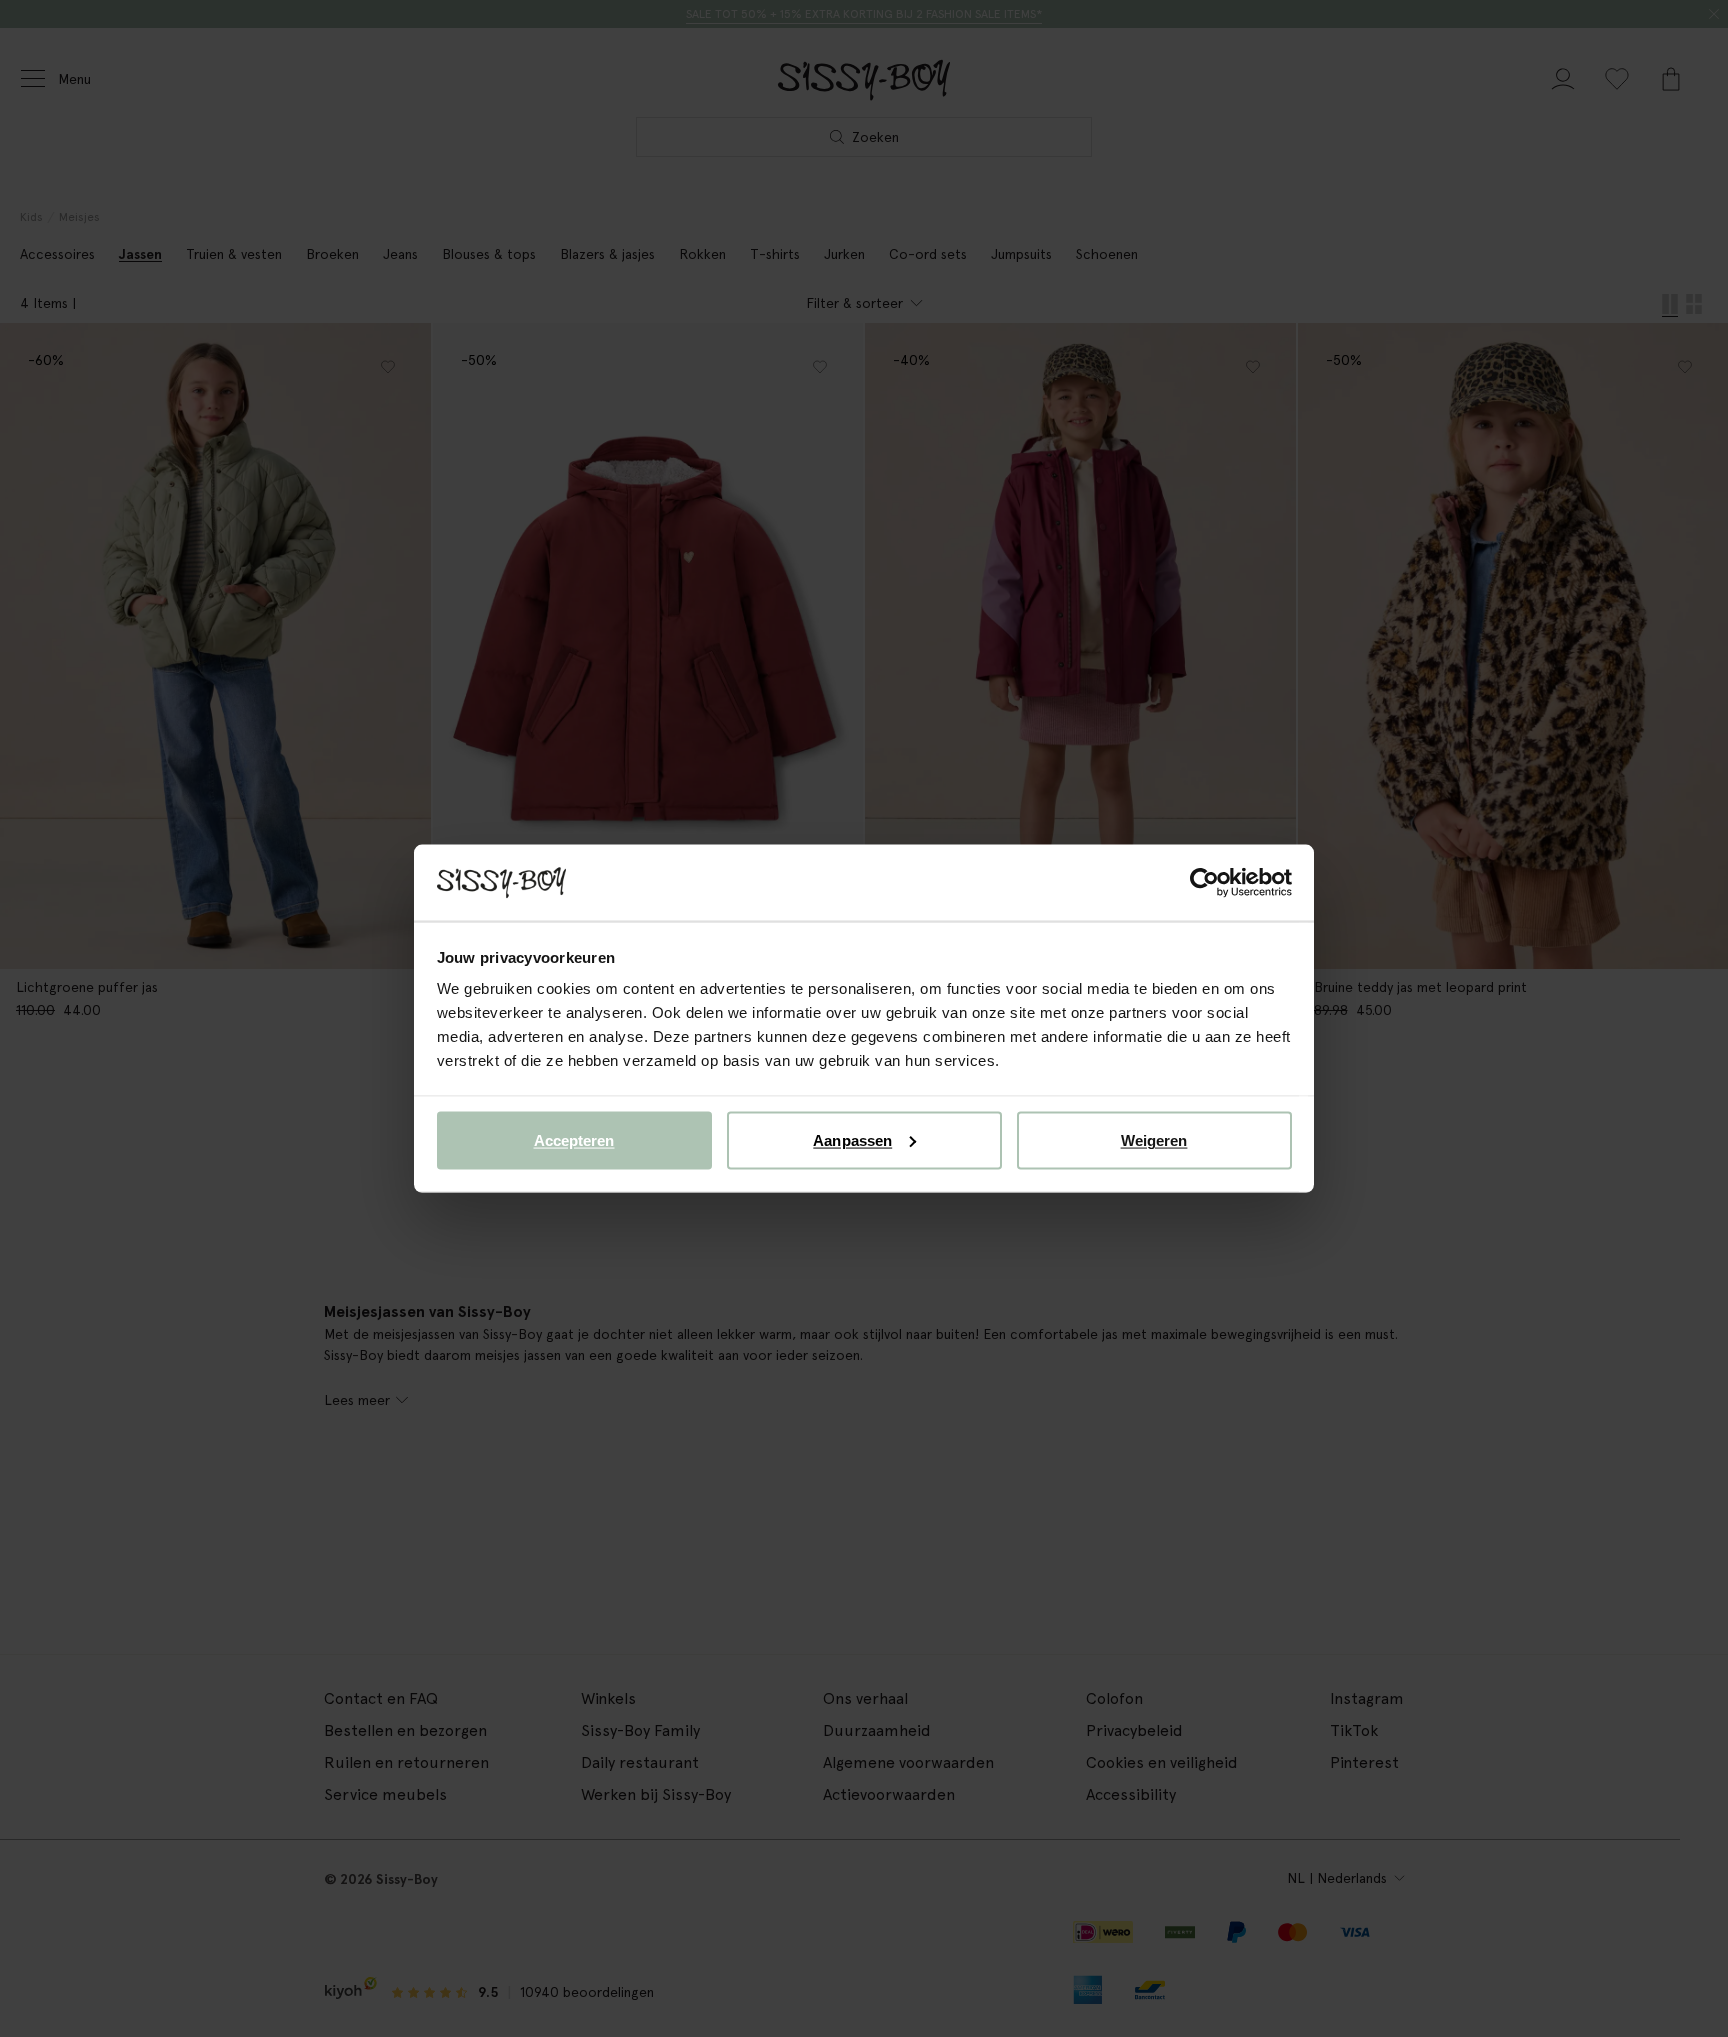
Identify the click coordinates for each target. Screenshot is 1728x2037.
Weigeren (1154, 1139)
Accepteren (574, 1139)
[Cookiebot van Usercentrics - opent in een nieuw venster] (1204, 883)
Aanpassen (852, 1139)
